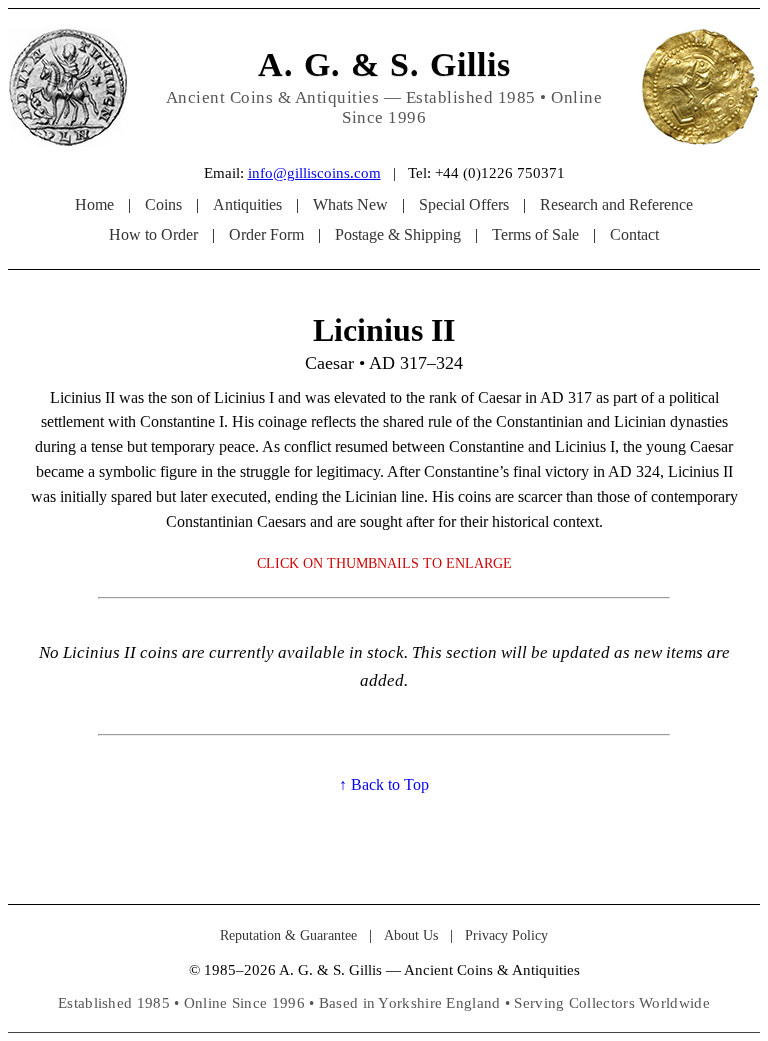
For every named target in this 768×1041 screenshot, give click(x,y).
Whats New (350, 204)
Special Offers (464, 204)
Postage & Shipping (398, 234)
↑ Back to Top (384, 784)
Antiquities (247, 204)
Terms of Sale (535, 234)
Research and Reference (616, 204)
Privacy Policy (506, 935)
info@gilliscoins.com (314, 173)
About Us (411, 935)
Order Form (266, 234)
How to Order (153, 234)
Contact (634, 234)
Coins (163, 204)
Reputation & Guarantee (288, 935)
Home (94, 204)
